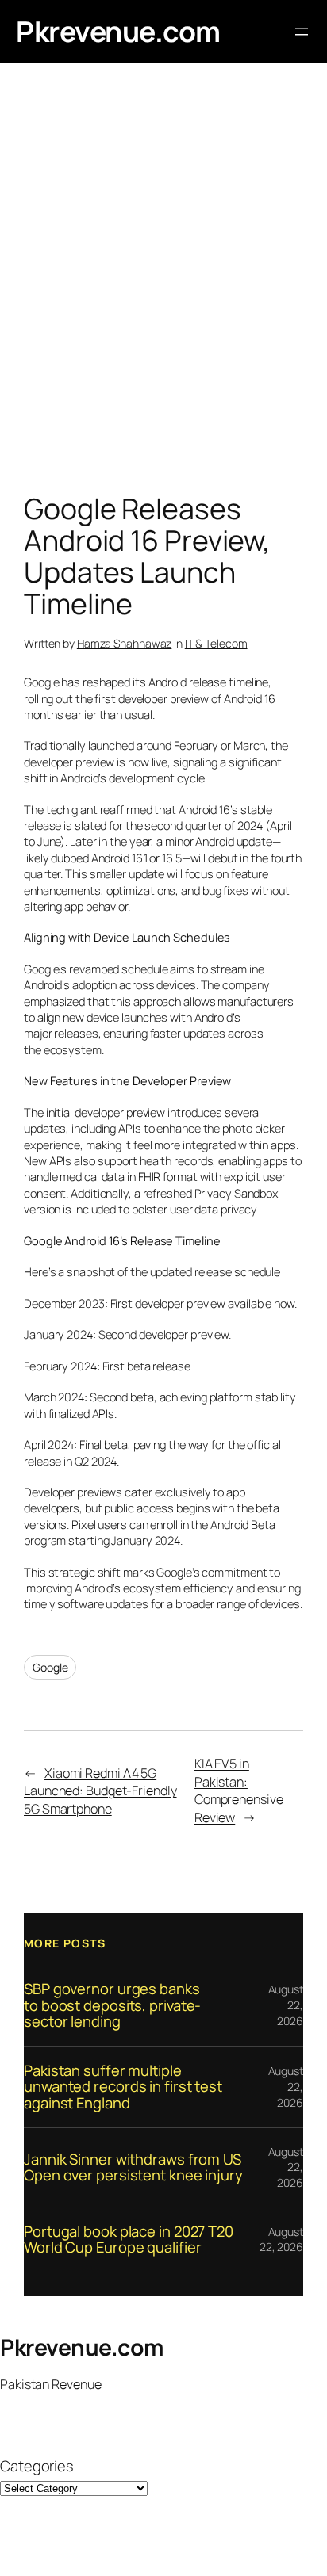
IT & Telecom (216, 643)
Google (50, 1667)
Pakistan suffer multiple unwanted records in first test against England (123, 2087)
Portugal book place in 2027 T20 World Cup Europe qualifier (129, 2240)
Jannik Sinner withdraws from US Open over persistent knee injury (133, 2167)
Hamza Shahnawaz (125, 643)
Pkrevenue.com (118, 31)
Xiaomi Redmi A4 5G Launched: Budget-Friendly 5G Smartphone (100, 1791)
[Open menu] (302, 32)
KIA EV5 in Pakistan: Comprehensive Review (239, 1791)
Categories (37, 2466)
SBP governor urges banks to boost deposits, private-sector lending (112, 2005)
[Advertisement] (163, 282)
